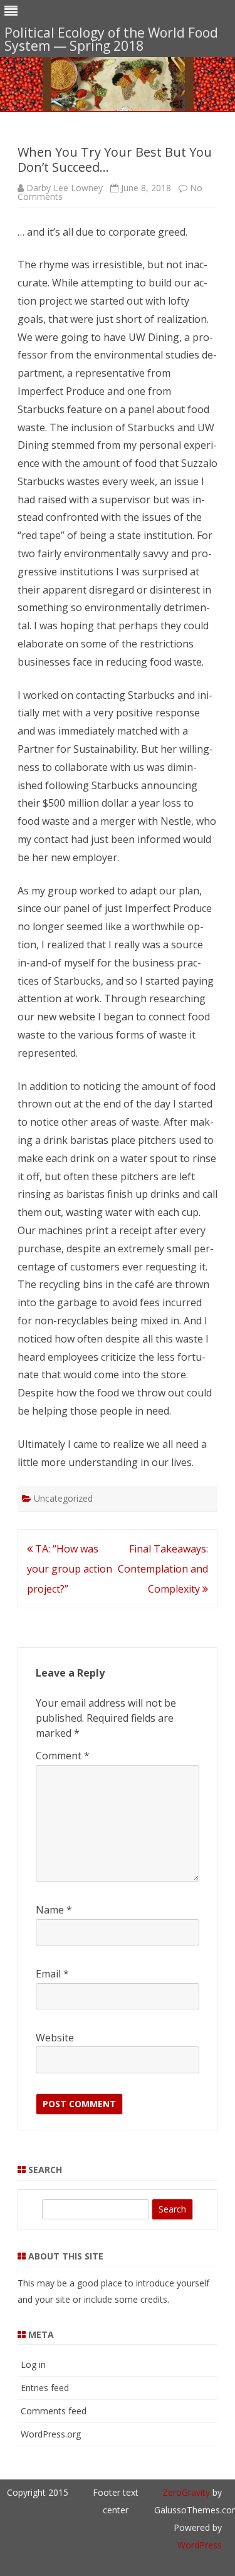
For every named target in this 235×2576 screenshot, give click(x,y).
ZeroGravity (186, 2492)
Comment (63, 1756)
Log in (33, 2364)
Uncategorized (63, 1498)
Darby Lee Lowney (65, 188)
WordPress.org (51, 2434)
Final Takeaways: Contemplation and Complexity (163, 1569)
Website (55, 2038)
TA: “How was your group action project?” (70, 1569)
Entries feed (45, 2388)
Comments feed (54, 2411)
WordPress (200, 2545)
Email (52, 1974)
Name (54, 1910)
